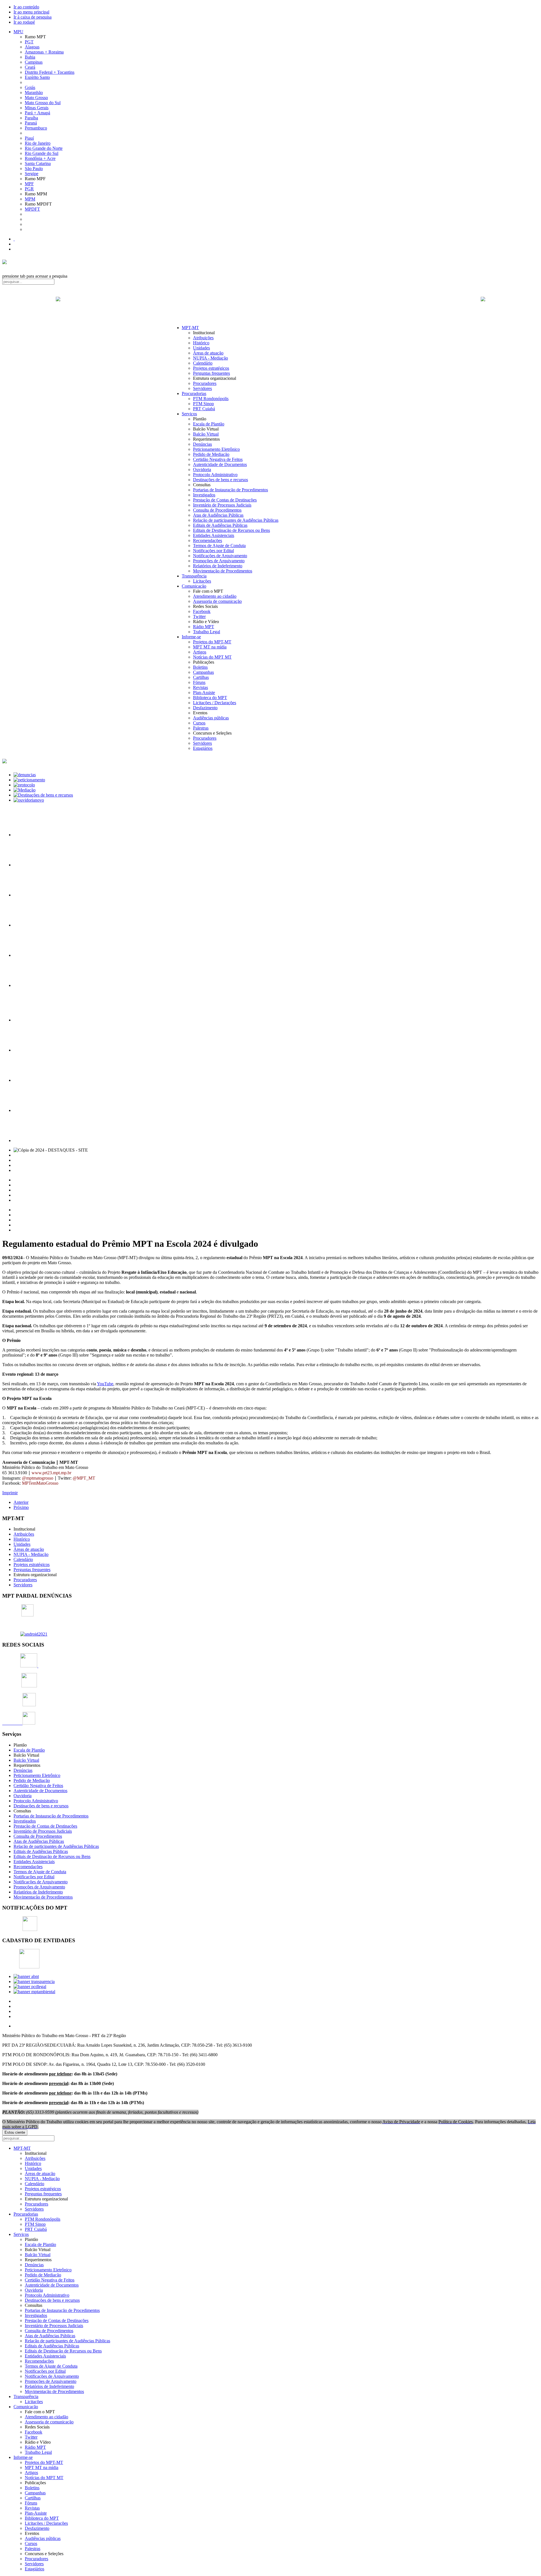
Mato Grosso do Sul (43, 103)
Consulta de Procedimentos (217, 510)
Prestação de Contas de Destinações (225, 500)
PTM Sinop (203, 404)
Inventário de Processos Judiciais (222, 505)
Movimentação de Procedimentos (223, 571)
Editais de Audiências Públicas (220, 525)
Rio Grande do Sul (42, 153)
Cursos (199, 723)
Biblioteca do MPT (210, 698)
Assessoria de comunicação (217, 601)
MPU (18, 32)
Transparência (194, 576)
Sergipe (32, 174)
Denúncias (202, 444)
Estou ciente (15, 2132)
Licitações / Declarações (215, 703)
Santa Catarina (38, 163)
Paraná (31, 123)
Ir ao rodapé (24, 22)
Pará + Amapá (37, 113)
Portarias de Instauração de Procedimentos (230, 490)
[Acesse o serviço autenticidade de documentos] (28, 865)
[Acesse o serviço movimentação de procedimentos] (28, 835)
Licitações (202, 581)
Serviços (189, 414)
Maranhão (34, 92)
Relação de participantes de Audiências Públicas (236, 520)
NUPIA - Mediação (210, 358)
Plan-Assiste (204, 692)
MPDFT (32, 209)
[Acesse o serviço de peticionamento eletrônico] (29, 780)
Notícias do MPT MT (212, 657)
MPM (30, 199)
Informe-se (191, 637)
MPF (29, 184)
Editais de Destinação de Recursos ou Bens (231, 530)
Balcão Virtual (206, 434)
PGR (29, 189)
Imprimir (10, 1493)
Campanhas (203, 672)
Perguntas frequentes (211, 373)
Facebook (202, 611)
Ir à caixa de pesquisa (33, 17)
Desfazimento (205, 708)
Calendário (203, 363)
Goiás (30, 87)
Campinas (34, 62)
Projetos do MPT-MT (212, 642)
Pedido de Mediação (211, 454)
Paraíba (31, 118)
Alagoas (32, 47)
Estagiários (203, 748)
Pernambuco (36, 128)
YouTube (105, 1384)
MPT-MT (190, 328)
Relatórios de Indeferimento (218, 566)
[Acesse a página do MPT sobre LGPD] (28, 895)
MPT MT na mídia (210, 647)
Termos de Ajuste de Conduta (219, 546)
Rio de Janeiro (38, 143)
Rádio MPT (204, 627)
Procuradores (205, 383)
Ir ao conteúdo (26, 7)
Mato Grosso (36, 98)
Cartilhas (201, 677)
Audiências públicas (211, 718)
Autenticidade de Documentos (220, 464)
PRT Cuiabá (204, 409)
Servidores (202, 388)
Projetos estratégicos (211, 368)
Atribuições (203, 338)
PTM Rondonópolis (211, 399)
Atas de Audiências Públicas (218, 515)
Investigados (204, 495)
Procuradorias (194, 393)
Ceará (30, 67)
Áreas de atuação (208, 353)
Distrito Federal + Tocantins (50, 72)
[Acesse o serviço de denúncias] (25, 775)
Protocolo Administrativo (215, 475)
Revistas (200, 687)
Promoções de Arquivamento (219, 561)
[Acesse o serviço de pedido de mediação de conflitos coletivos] (25, 790)
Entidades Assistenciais (214, 535)
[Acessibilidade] (14, 239)
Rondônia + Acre (40, 158)
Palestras (201, 728)
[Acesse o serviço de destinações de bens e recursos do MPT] (43, 795)
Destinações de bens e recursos (220, 480)
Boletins (200, 667)
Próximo (21, 1507)
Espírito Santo (37, 77)
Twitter (199, 616)
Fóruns (199, 682)
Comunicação (194, 586)
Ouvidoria (202, 470)
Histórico (201, 343)
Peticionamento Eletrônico (216, 449)
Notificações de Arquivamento (220, 556)
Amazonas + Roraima (44, 52)
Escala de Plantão (209, 424)
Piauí (29, 138)
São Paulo (34, 169)
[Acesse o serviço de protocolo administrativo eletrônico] (24, 785)
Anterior (21, 1502)
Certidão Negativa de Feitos (218, 459)
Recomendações (208, 540)
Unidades (201, 348)
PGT (29, 42)
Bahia (30, 57)
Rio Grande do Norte (44, 148)
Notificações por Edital (213, 551)
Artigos (200, 652)
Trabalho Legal (207, 632)
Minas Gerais (37, 108)
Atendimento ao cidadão (215, 596)
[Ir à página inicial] (270, 305)
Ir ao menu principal (31, 12)
